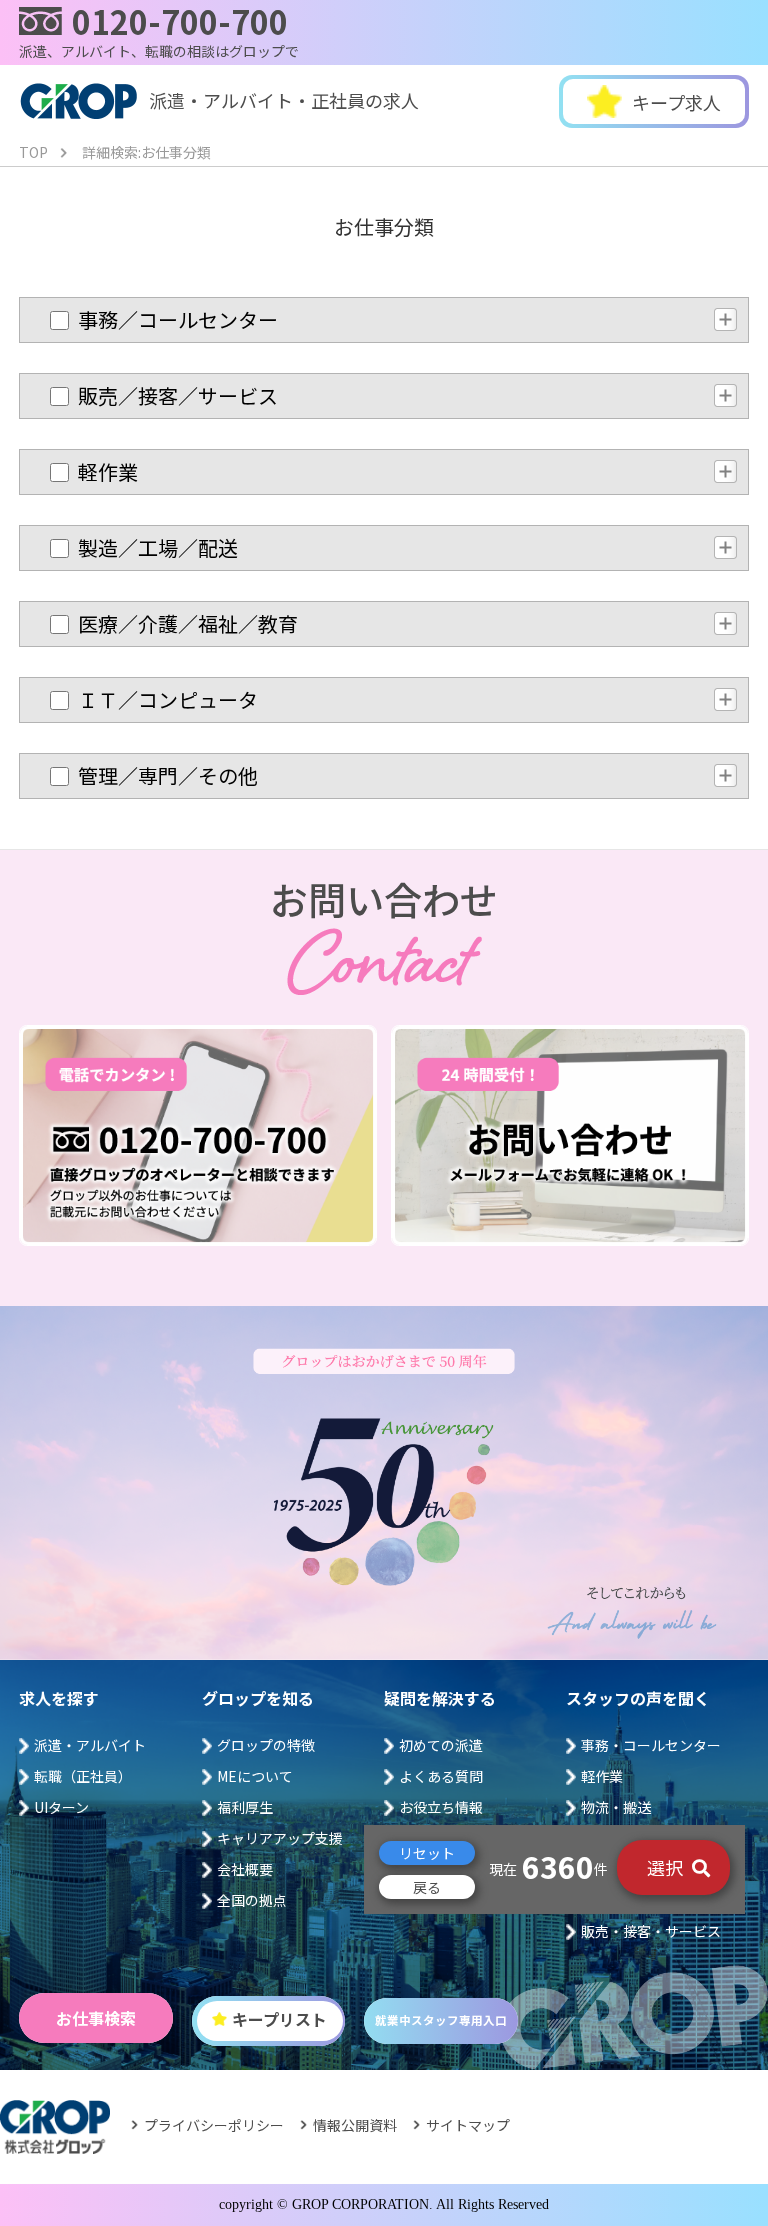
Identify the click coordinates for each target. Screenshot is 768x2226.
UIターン (61, 1807)
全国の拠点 (252, 1900)
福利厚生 (245, 1807)
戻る (427, 1887)
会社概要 (245, 1869)
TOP (33, 152)
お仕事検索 (96, 2018)
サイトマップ (468, 2125)
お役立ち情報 (441, 1807)
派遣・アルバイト (90, 1745)
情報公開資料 (355, 2125)
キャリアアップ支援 (280, 1838)
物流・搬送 (616, 1807)
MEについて (255, 1776)
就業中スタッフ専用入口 (441, 2020)
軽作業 (602, 1776)
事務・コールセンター (651, 1745)
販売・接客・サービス (651, 1931)
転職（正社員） (83, 1776)
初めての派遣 (441, 1745)
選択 (667, 1867)
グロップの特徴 (266, 1745)
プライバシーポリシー (214, 2125)
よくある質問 (441, 1776)
